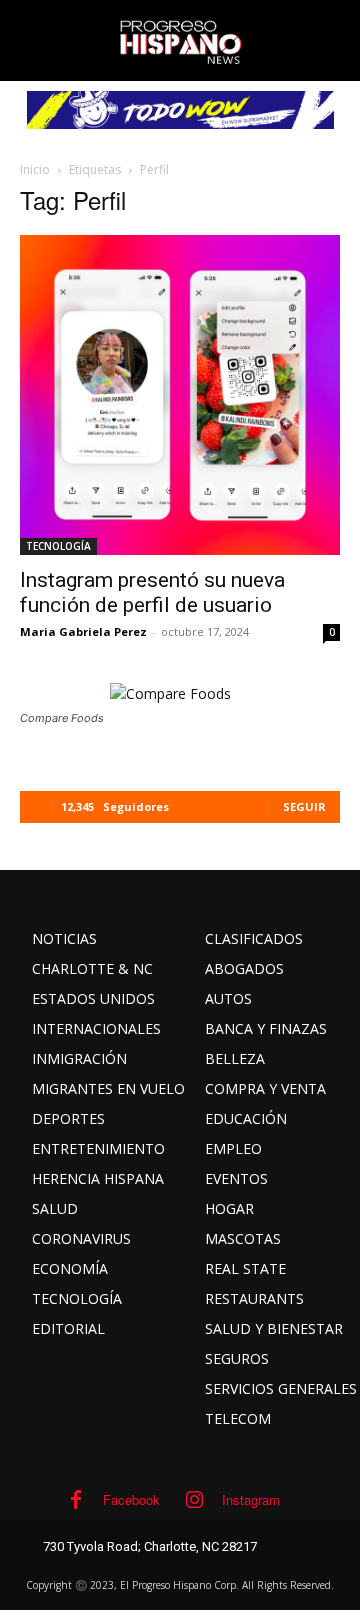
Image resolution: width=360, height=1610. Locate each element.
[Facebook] (76, 1500)
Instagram (251, 1499)
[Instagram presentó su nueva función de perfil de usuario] (180, 395)
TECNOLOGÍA (58, 546)
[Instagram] (195, 1500)
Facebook (131, 1499)
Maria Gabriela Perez (83, 631)
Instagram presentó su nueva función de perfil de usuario (152, 592)
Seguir (304, 806)
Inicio (35, 169)
